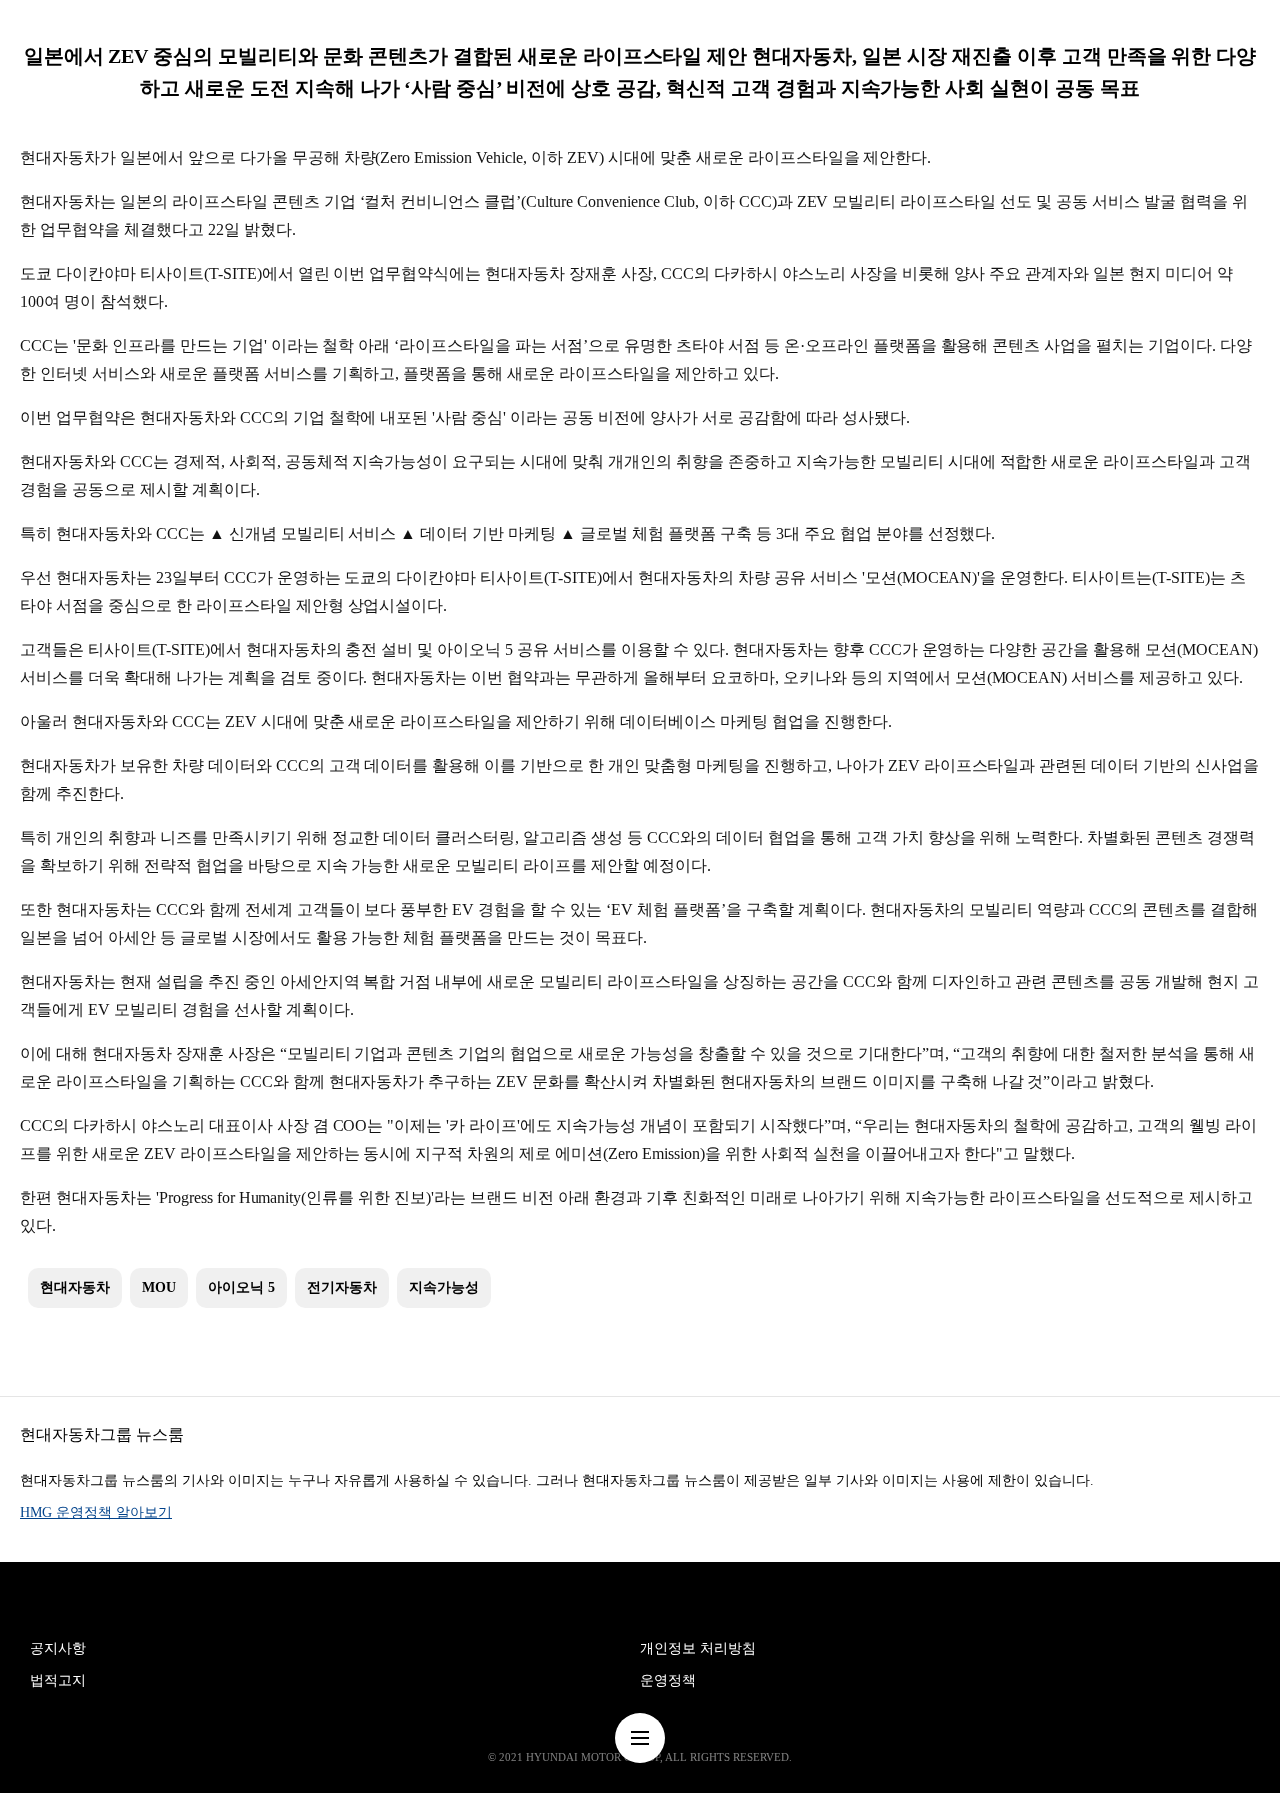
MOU (159, 1287)
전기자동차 (342, 1287)
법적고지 (58, 1680)
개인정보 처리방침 (698, 1648)
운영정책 (668, 1680)
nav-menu (640, 1738)
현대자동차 (75, 1287)
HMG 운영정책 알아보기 (96, 1512)
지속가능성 (444, 1287)
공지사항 (58, 1648)
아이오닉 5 (241, 1287)
